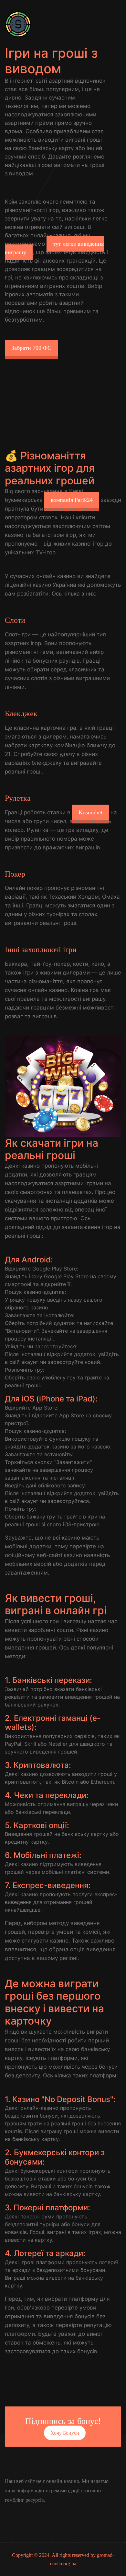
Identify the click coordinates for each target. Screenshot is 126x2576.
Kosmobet (90, 812)
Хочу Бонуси (65, 2433)
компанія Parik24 (72, 500)
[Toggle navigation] (113, 24)
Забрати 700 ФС (31, 348)
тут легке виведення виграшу (54, 248)
